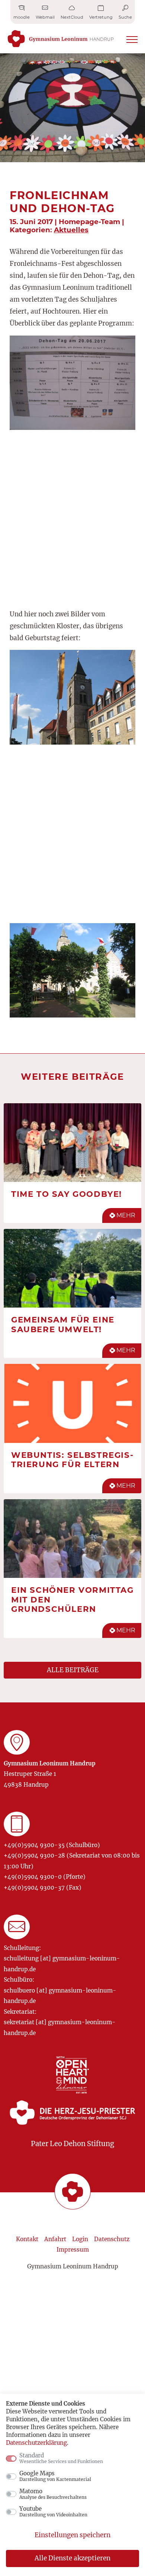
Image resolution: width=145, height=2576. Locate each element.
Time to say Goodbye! (67, 1194)
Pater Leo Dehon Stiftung (72, 2144)
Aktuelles (71, 230)
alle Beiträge (73, 1670)
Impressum (73, 2250)
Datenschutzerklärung (36, 2443)
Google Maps (55, 2476)
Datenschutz (112, 2239)
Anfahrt (55, 2239)
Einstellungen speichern (72, 2535)
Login (80, 2239)
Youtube (53, 2511)
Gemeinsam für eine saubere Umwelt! (63, 1324)
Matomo (53, 2494)
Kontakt (27, 2239)
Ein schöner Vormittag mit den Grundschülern (72, 1599)
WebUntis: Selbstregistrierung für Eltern (72, 1460)
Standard (61, 2458)
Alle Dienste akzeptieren (72, 2558)
